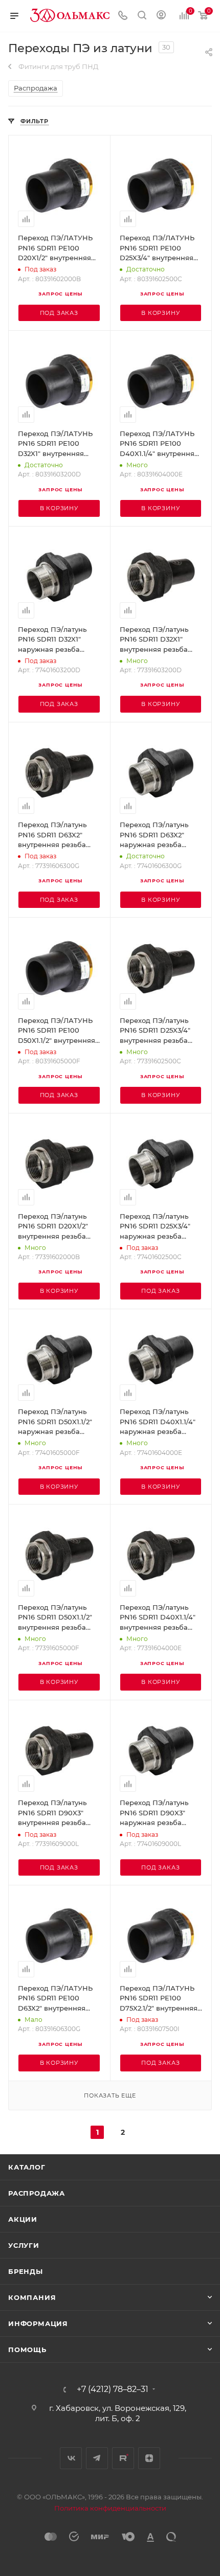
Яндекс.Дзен (149, 2458)
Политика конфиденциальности (110, 2508)
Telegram (97, 2458)
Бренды (26, 2271)
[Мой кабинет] (161, 16)
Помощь (27, 2350)
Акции (23, 2219)
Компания (32, 2297)
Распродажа (37, 2193)
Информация (38, 2323)
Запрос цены (61, 294)
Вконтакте (71, 2458)
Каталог (27, 2167)
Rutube (123, 2458)
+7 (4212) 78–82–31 (113, 2389)
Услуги (24, 2245)
